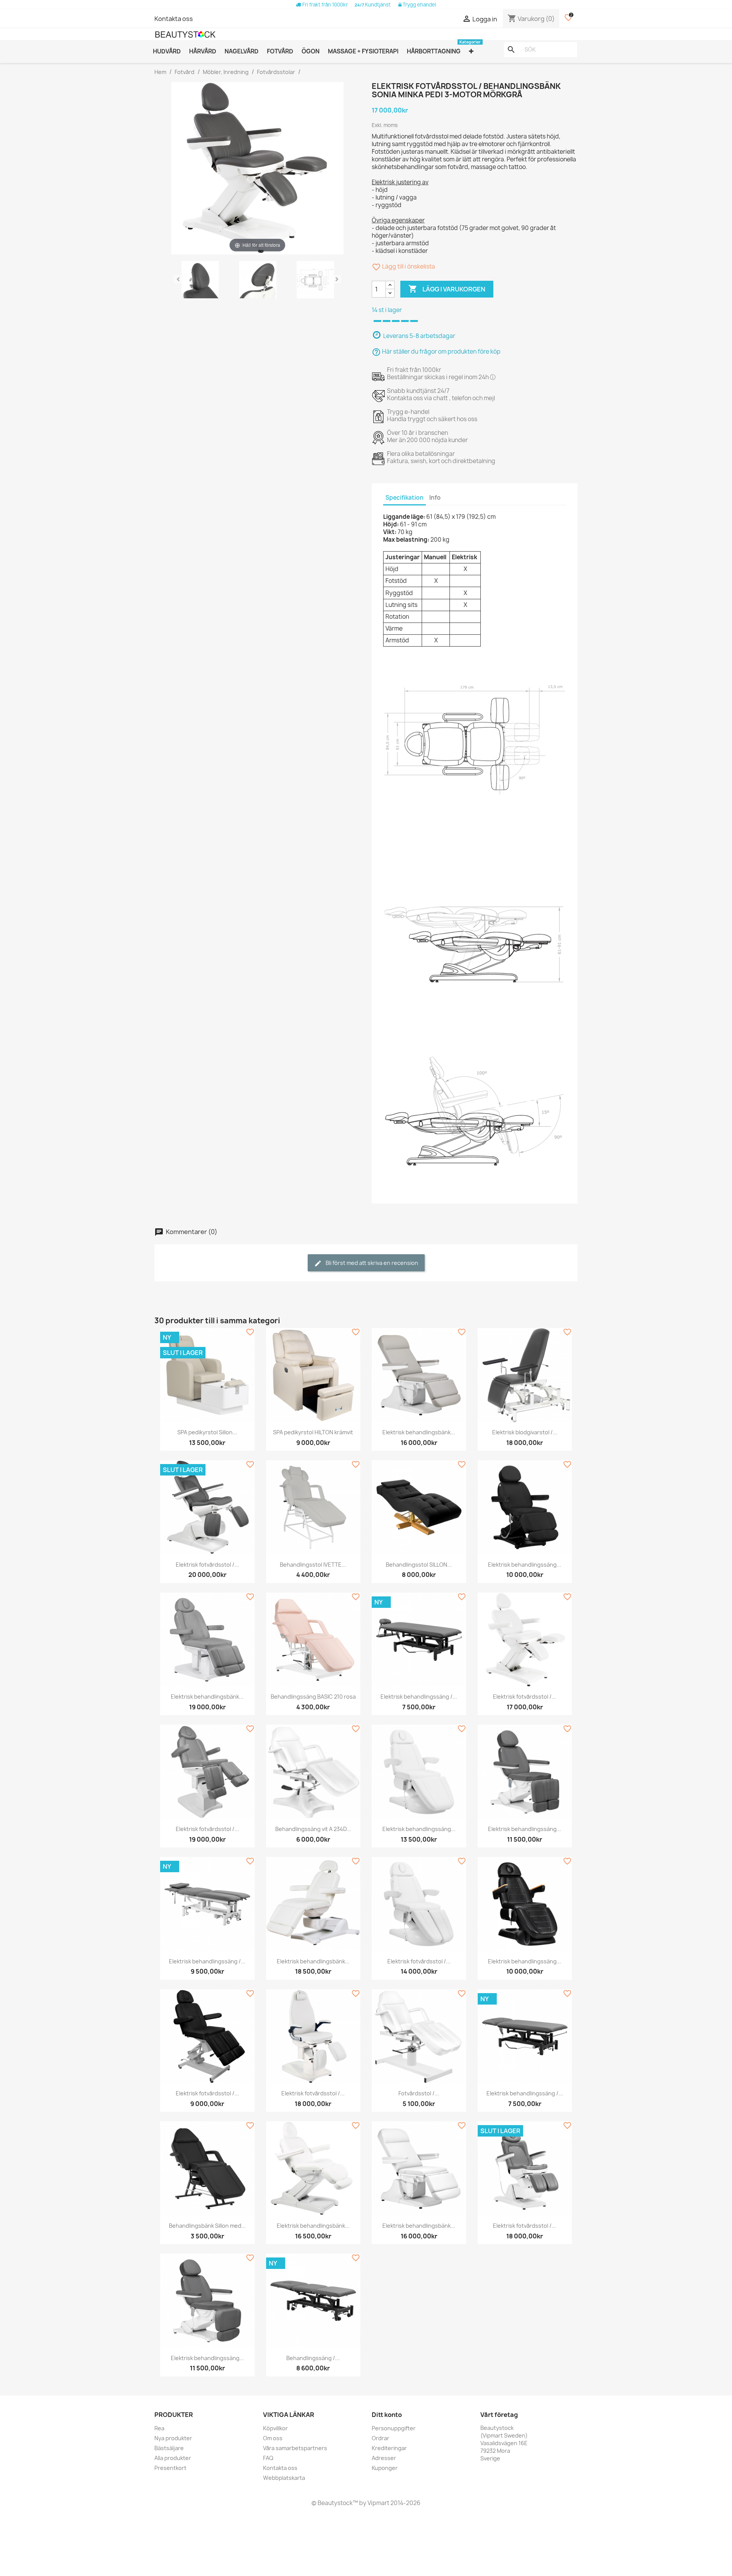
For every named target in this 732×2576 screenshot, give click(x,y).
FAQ (268, 2458)
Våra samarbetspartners (295, 2448)
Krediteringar (389, 2448)
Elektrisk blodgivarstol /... (525, 1432)
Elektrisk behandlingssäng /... (419, 1697)
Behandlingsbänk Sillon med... (207, 2226)
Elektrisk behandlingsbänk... (419, 1432)
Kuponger (385, 2468)
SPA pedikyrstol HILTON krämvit (313, 1432)
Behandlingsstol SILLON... (419, 1565)
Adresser (384, 2458)
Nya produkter (173, 2438)
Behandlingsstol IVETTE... (313, 1565)
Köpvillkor (275, 2428)
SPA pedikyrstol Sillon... (207, 1432)
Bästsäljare (169, 2448)
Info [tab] (435, 498)
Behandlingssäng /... (313, 2358)
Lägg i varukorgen (447, 289)
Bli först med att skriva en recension (371, 1263)
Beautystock (335, 2503)
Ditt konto (387, 2415)
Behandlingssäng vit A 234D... (313, 1829)
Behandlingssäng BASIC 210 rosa (313, 1697)
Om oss (273, 2438)
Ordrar (380, 2438)
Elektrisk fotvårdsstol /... (207, 1565)
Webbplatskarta (284, 2478)
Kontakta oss (174, 19)
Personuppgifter (394, 2428)
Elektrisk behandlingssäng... (525, 1565)
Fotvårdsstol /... (419, 2093)
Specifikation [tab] (405, 498)
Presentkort (170, 2468)
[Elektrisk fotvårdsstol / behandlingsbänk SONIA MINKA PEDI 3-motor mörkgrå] (200, 281)
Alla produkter (173, 2458)
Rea (159, 2428)
